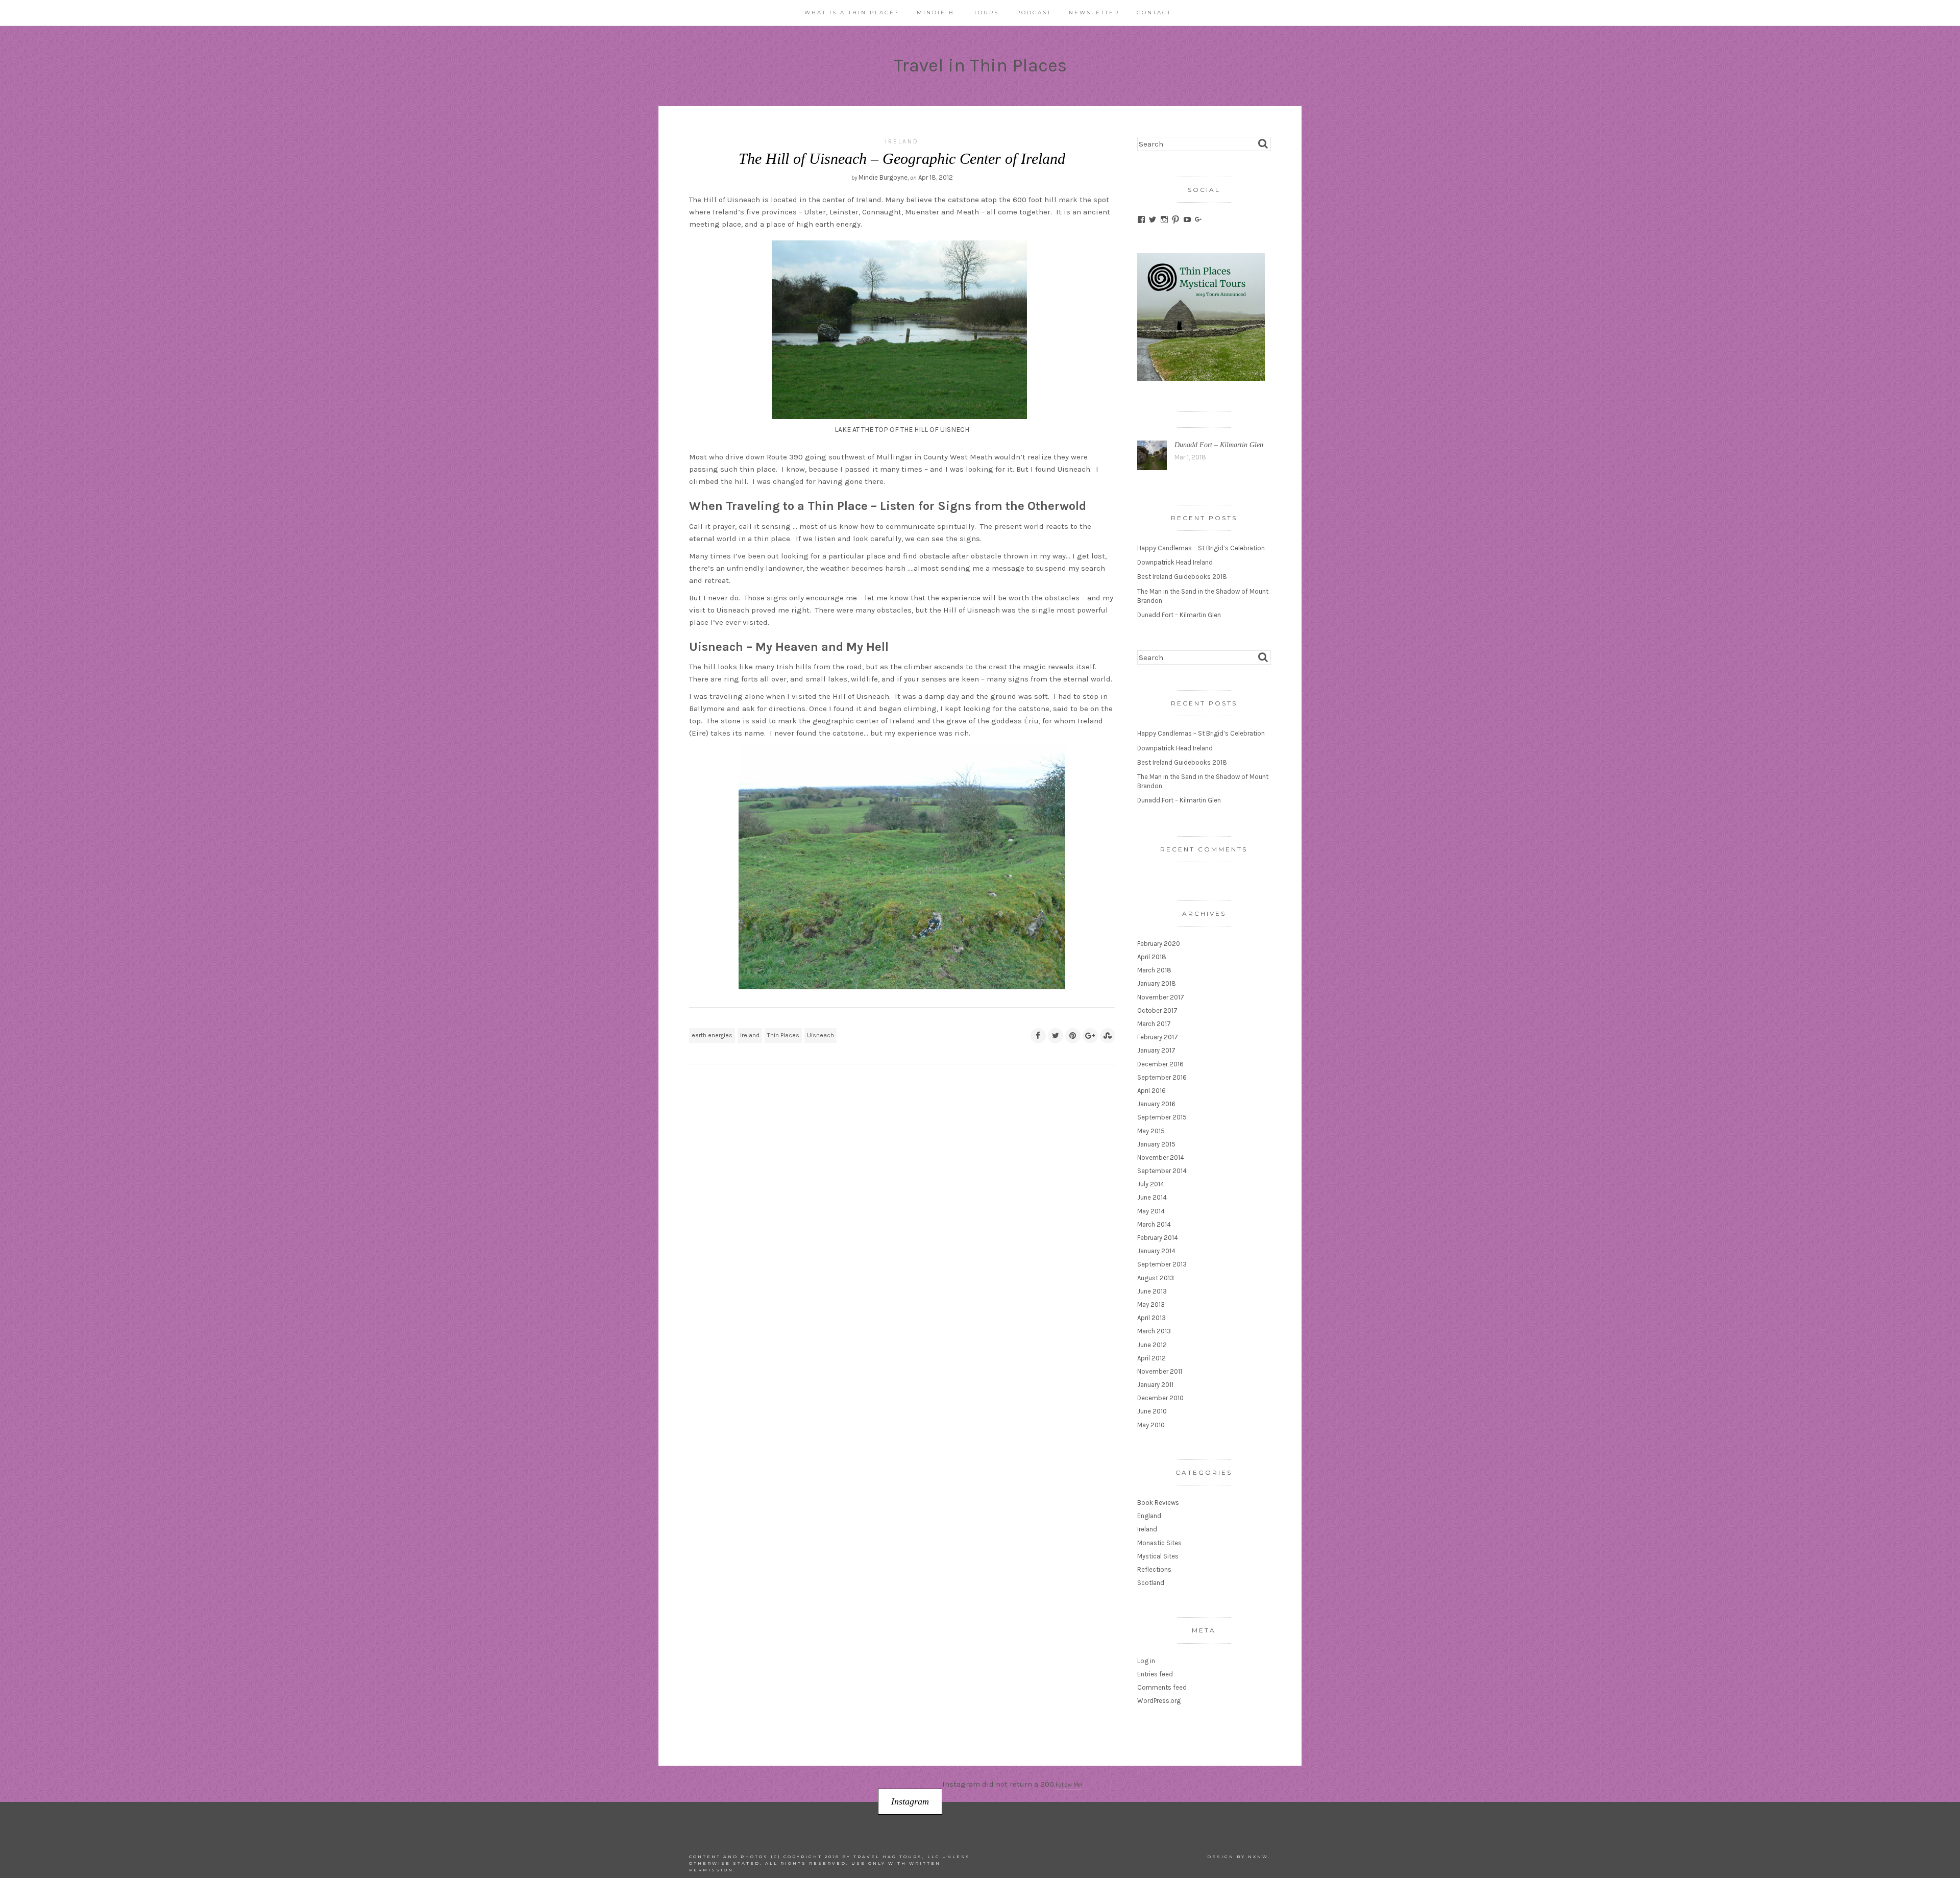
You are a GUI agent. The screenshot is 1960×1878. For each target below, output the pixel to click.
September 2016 (1162, 1077)
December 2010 (1160, 1398)
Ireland (902, 141)
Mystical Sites (1158, 1556)
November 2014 (1161, 1157)
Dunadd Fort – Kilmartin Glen (1219, 445)
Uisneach (820, 1035)
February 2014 (1158, 1238)
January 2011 (1155, 1385)
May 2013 (1151, 1304)
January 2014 (1156, 1251)
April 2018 (1152, 957)
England (1149, 1516)
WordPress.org (1159, 1701)
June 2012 (1152, 1345)
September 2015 (1162, 1117)
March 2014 (1154, 1224)
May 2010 (1151, 1425)
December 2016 (1160, 1064)
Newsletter (1094, 13)
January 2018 (1157, 983)
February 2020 (1159, 944)
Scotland (1151, 1583)
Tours (986, 13)
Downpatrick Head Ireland (1175, 562)
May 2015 (1151, 1131)
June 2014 (1152, 1197)
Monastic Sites (1159, 1543)
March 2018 (1154, 970)
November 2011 (1160, 1371)
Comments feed (1162, 1687)
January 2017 (1156, 1050)
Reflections (1154, 1569)
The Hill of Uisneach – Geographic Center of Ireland (902, 158)
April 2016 (1151, 1091)
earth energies (712, 1035)
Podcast (1034, 13)
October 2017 (1157, 1010)
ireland (750, 1035)
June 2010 (1152, 1411)
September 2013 (1162, 1264)
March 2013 (1154, 1331)
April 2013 (1151, 1318)
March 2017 (1154, 1024)
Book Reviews (1158, 1503)
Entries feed (1155, 1674)
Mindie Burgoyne (883, 177)
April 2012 (1151, 1358)
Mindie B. (937, 13)
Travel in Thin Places (980, 65)
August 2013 (1156, 1278)
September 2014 (1162, 1171)
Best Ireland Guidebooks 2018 (1182, 577)
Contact (1154, 13)
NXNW (1258, 1857)
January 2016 (1156, 1104)
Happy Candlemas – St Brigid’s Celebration (1201, 548)
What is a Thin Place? (852, 13)
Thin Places (783, 1035)
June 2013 (1152, 1291)
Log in (1146, 1661)
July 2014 (1151, 1184)
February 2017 (1158, 1037)
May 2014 (1151, 1211)
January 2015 (1156, 1144)
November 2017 (1161, 997)
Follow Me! (1069, 1785)
